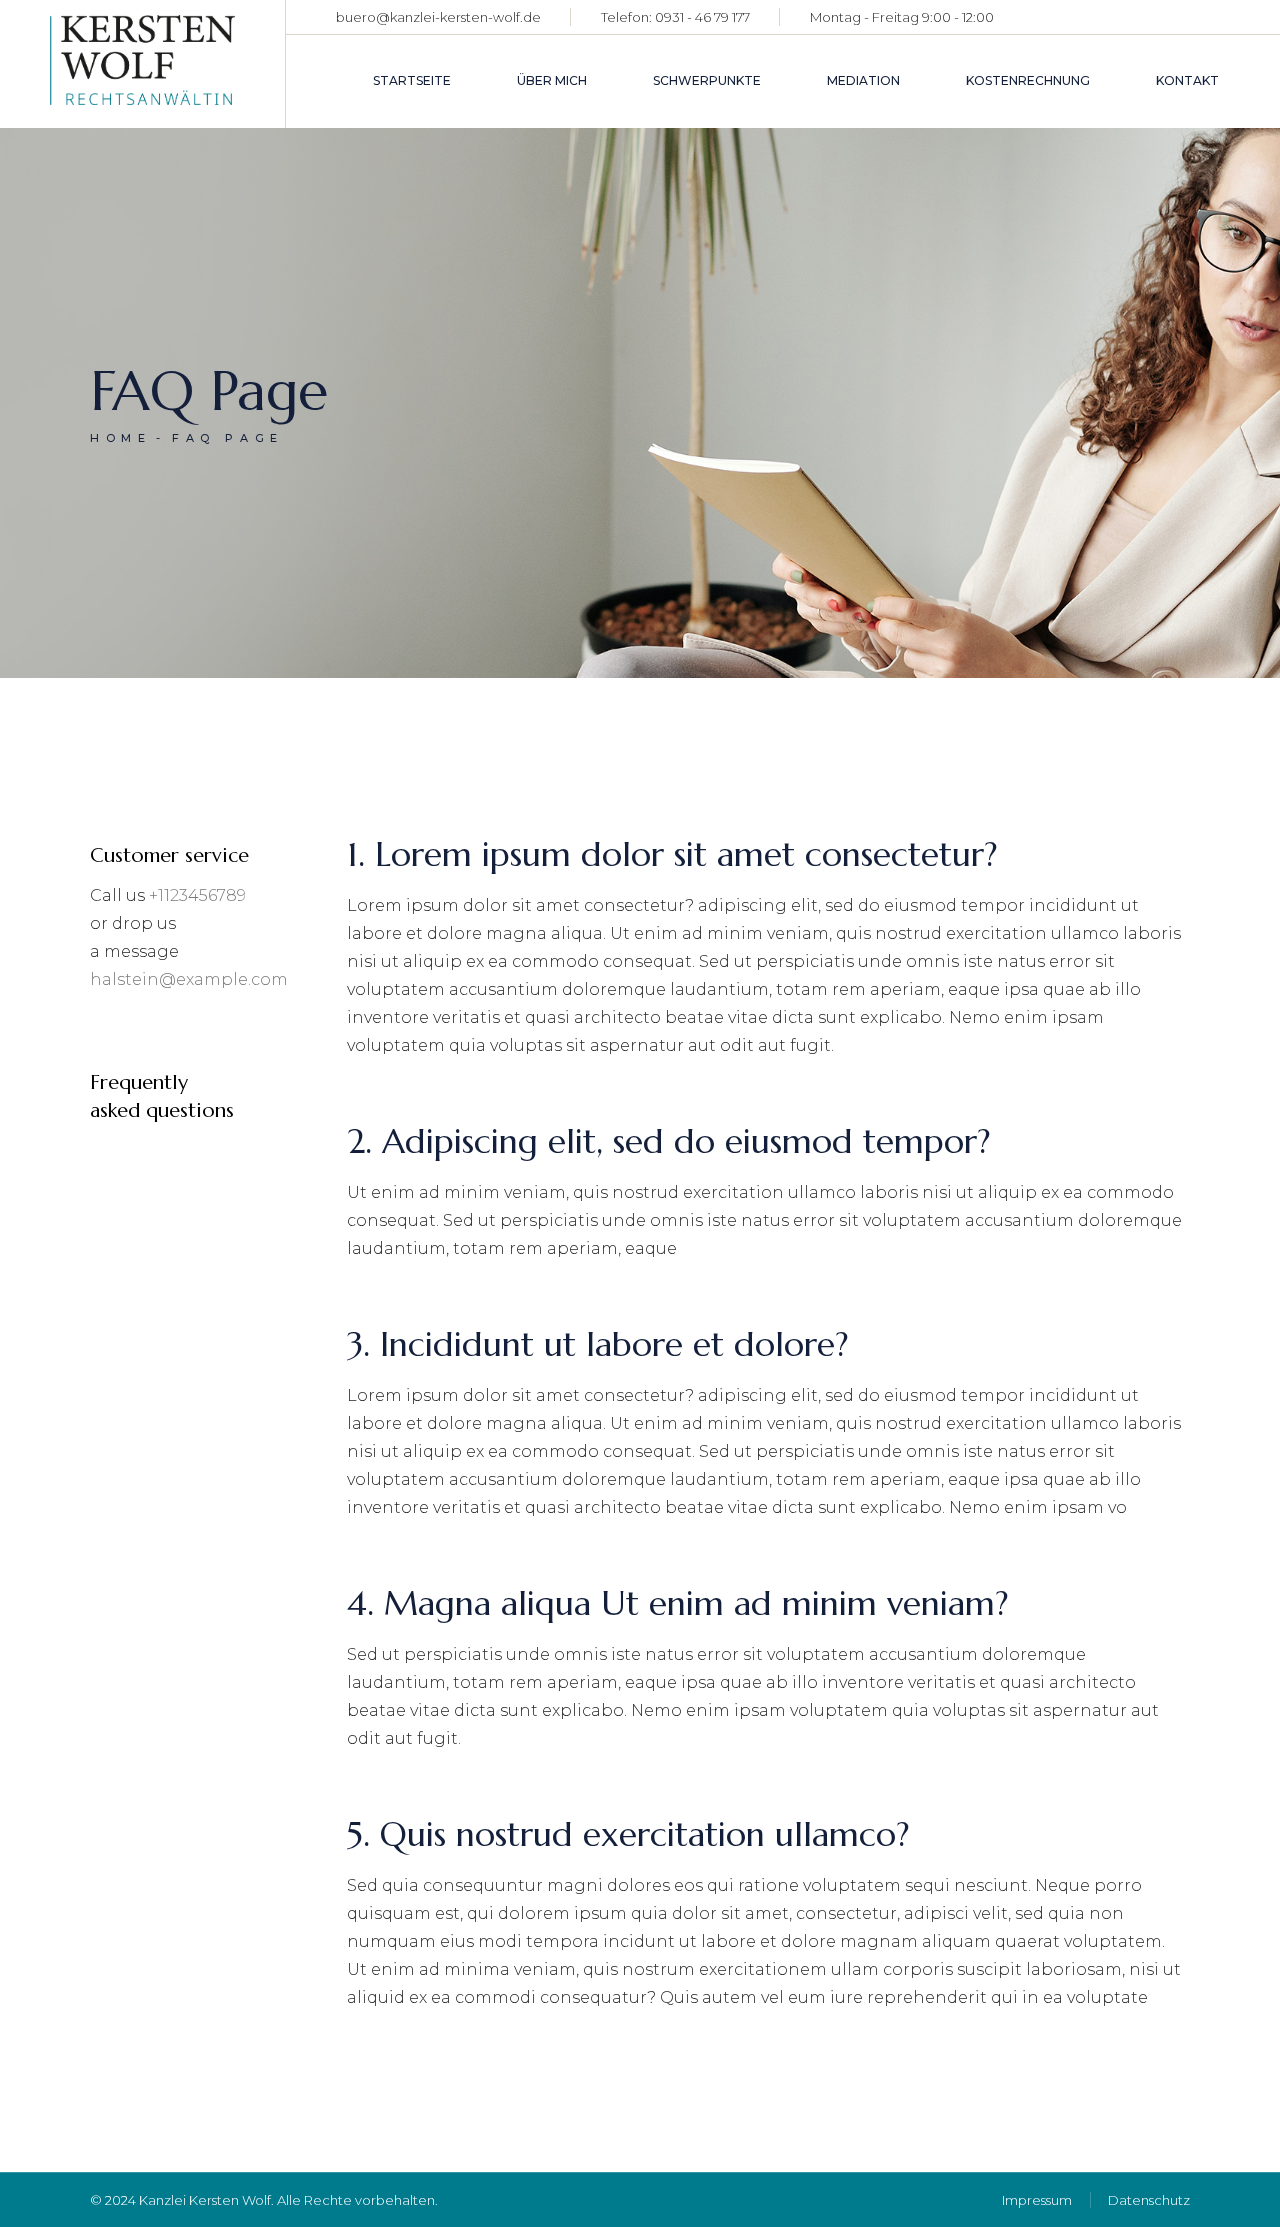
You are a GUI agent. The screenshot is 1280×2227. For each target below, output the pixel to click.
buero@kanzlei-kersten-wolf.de (438, 17)
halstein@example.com (189, 979)
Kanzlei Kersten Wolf (205, 2200)
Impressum (1037, 2200)
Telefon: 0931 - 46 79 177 (675, 17)
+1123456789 (197, 895)
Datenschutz (1149, 2200)
